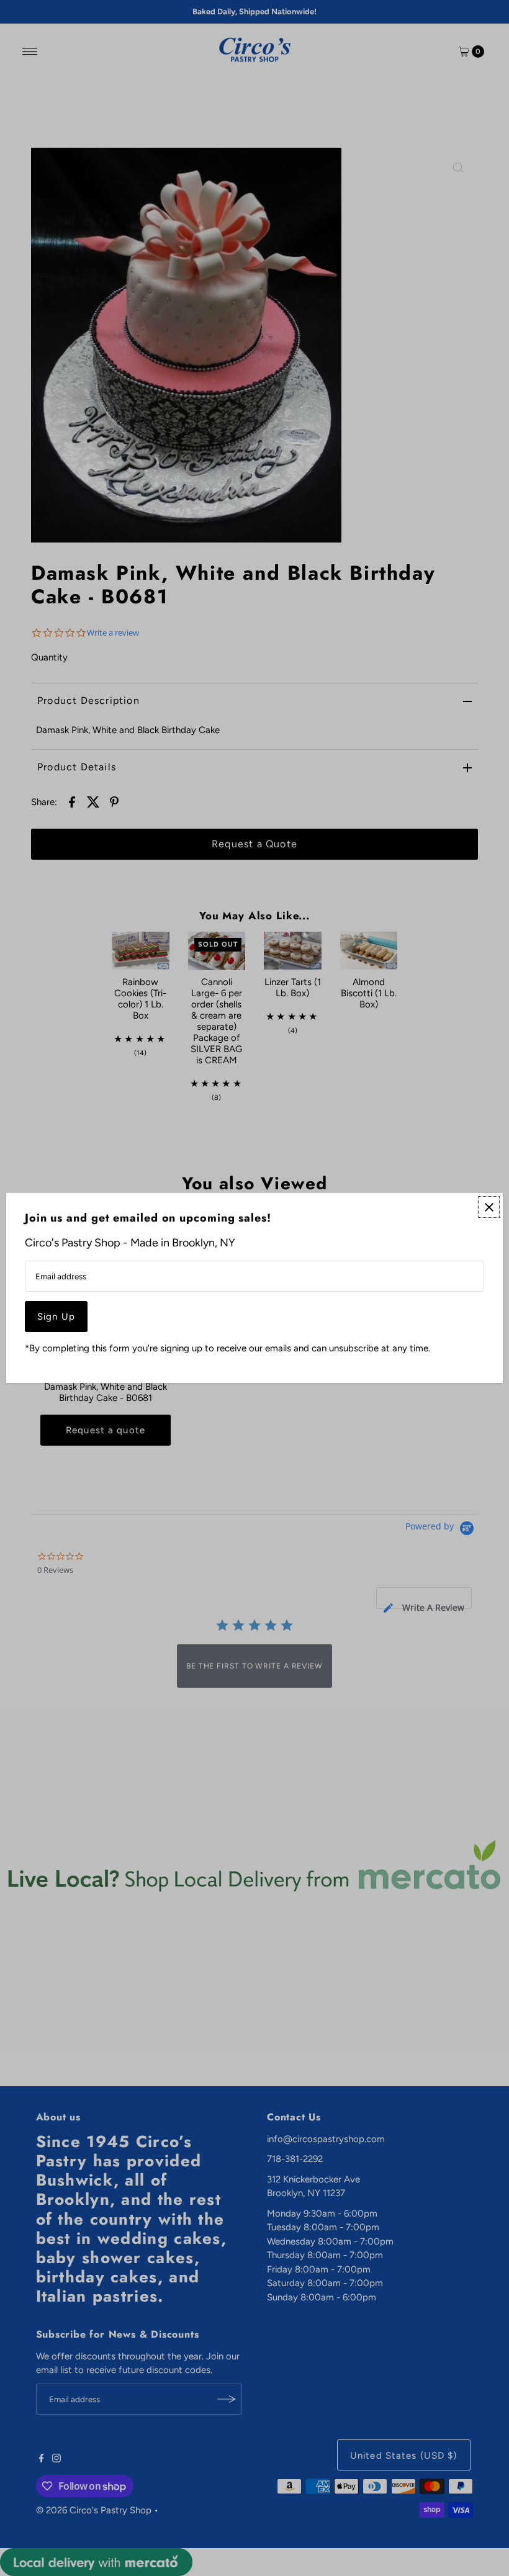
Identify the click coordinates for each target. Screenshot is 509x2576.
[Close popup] (489, 1207)
